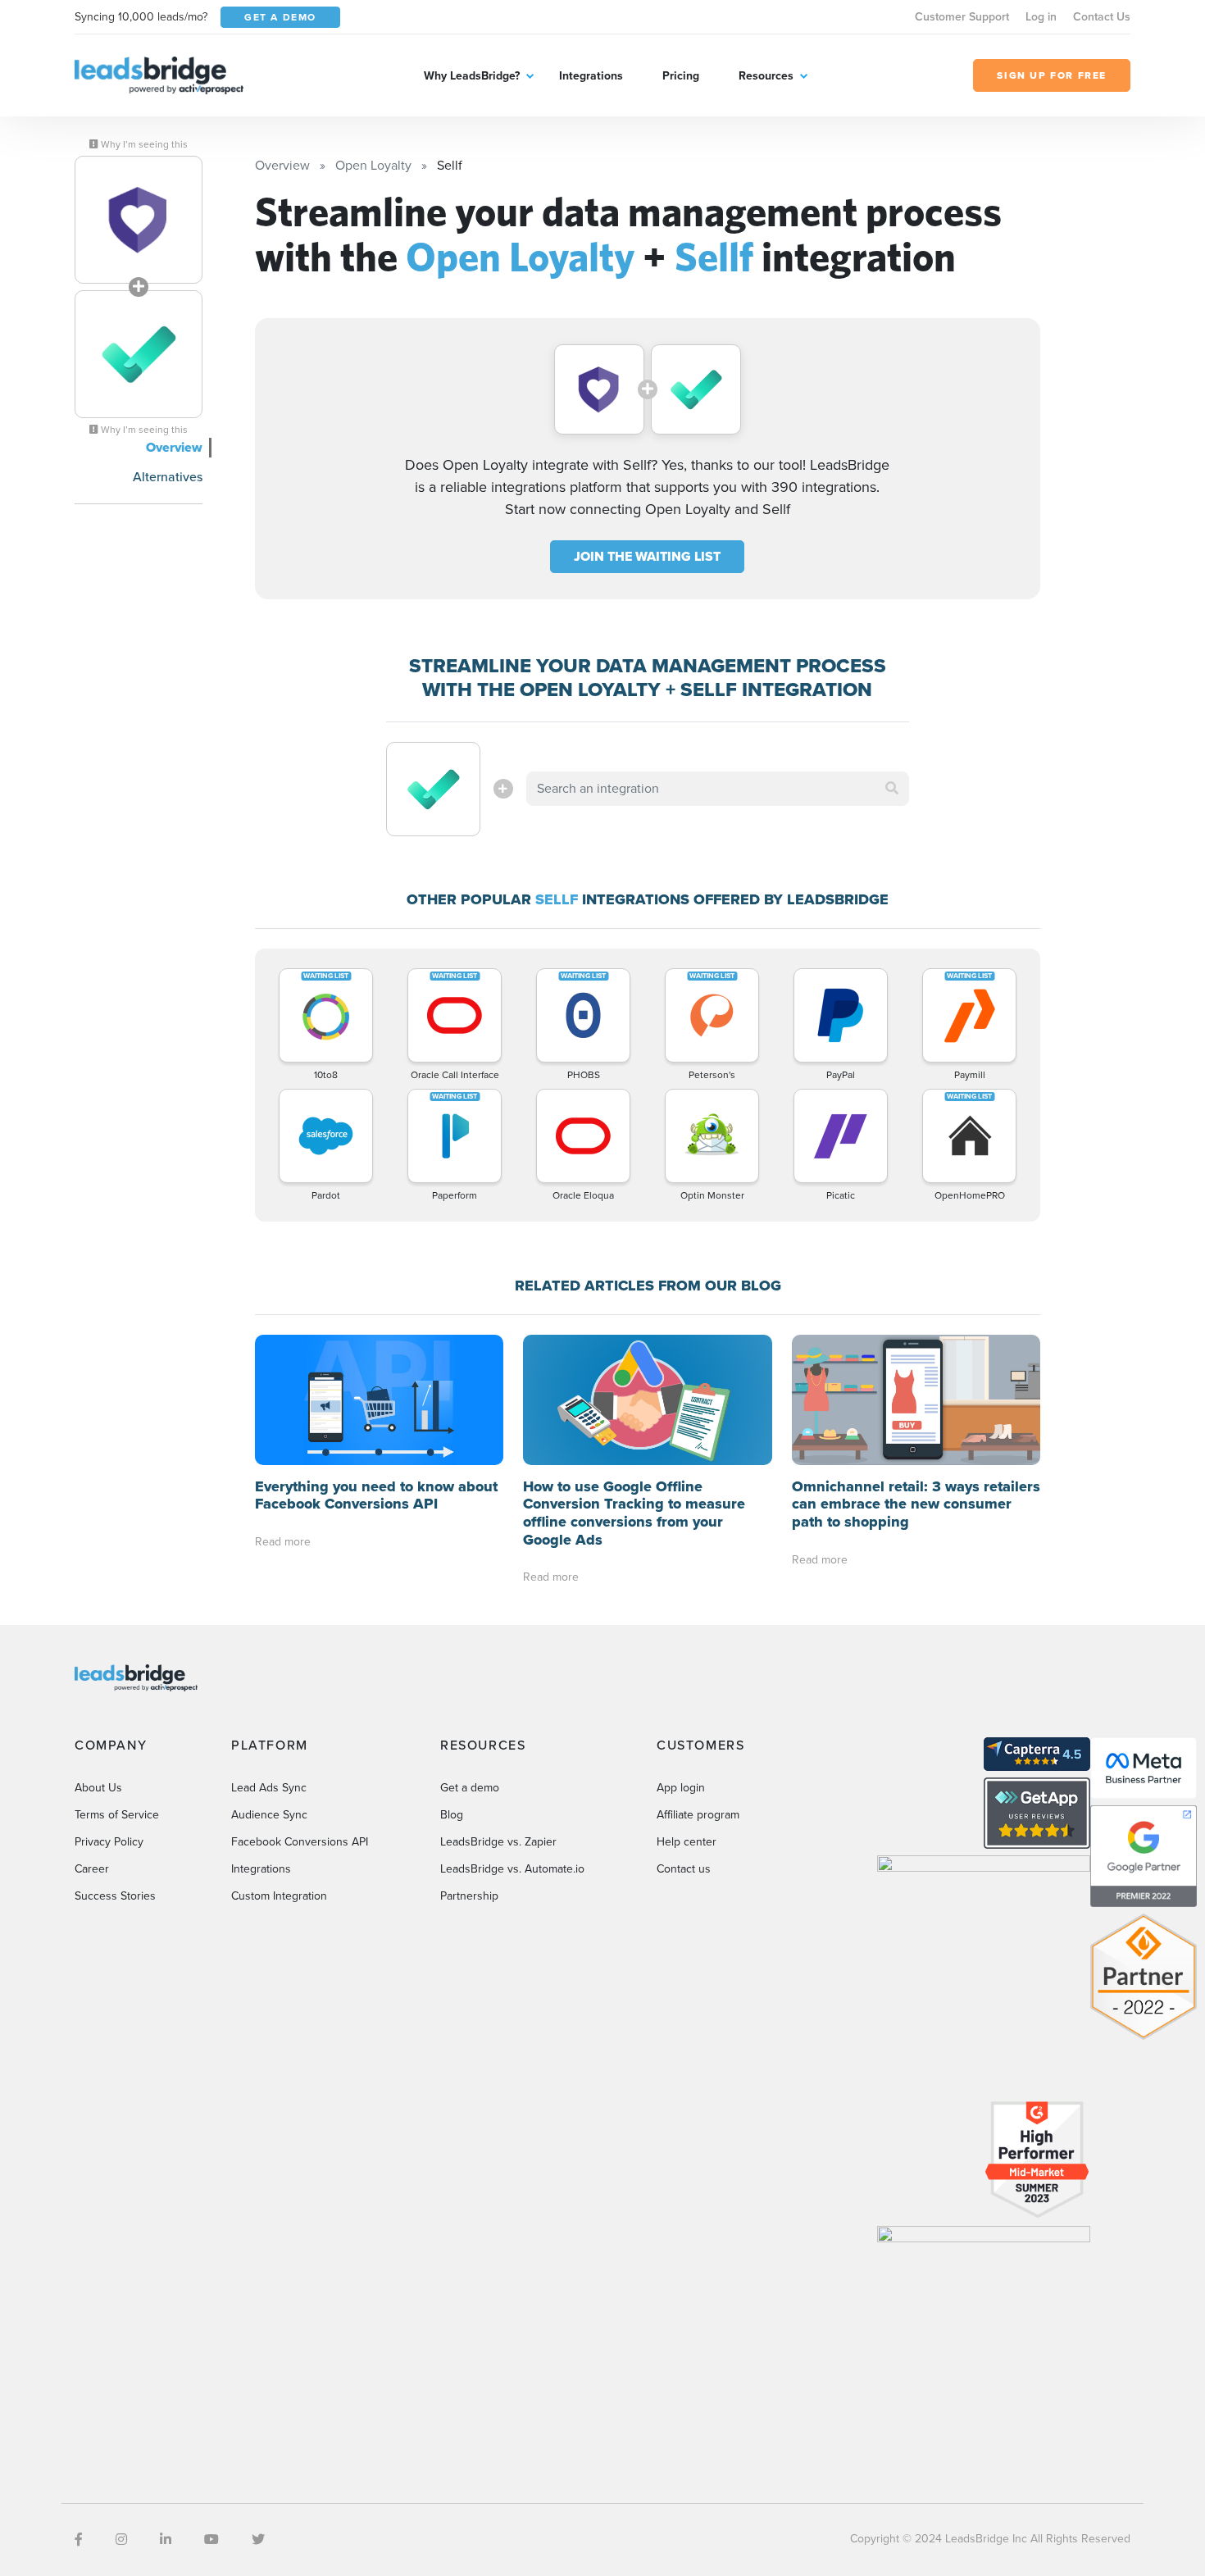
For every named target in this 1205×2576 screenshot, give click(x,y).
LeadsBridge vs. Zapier (498, 1842)
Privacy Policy (109, 1842)
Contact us (684, 1869)
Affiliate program (698, 1815)
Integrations (591, 76)
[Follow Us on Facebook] (79, 2540)
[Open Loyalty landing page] (139, 220)
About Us (98, 1788)
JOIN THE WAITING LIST (647, 556)
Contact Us (1102, 17)
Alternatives (168, 477)
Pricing (681, 76)
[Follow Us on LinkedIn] (166, 2540)
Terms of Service (117, 1815)
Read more (283, 1542)
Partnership (469, 1896)
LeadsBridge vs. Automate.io (512, 1869)
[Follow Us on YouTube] (211, 2540)
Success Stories (115, 1896)
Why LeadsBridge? (472, 76)
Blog (452, 1815)
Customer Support (962, 17)
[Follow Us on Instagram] (121, 2540)
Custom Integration (279, 1896)
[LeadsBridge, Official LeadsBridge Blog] (159, 74)
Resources (766, 76)
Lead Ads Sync (269, 1788)
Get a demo (470, 1788)
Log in (1041, 17)
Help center (687, 1842)
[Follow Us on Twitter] (258, 2540)
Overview (174, 447)
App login (681, 1788)
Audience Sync (269, 1815)
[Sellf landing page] (139, 354)
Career (92, 1869)
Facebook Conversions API (300, 1842)
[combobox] (718, 789)
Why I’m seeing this (143, 144)
